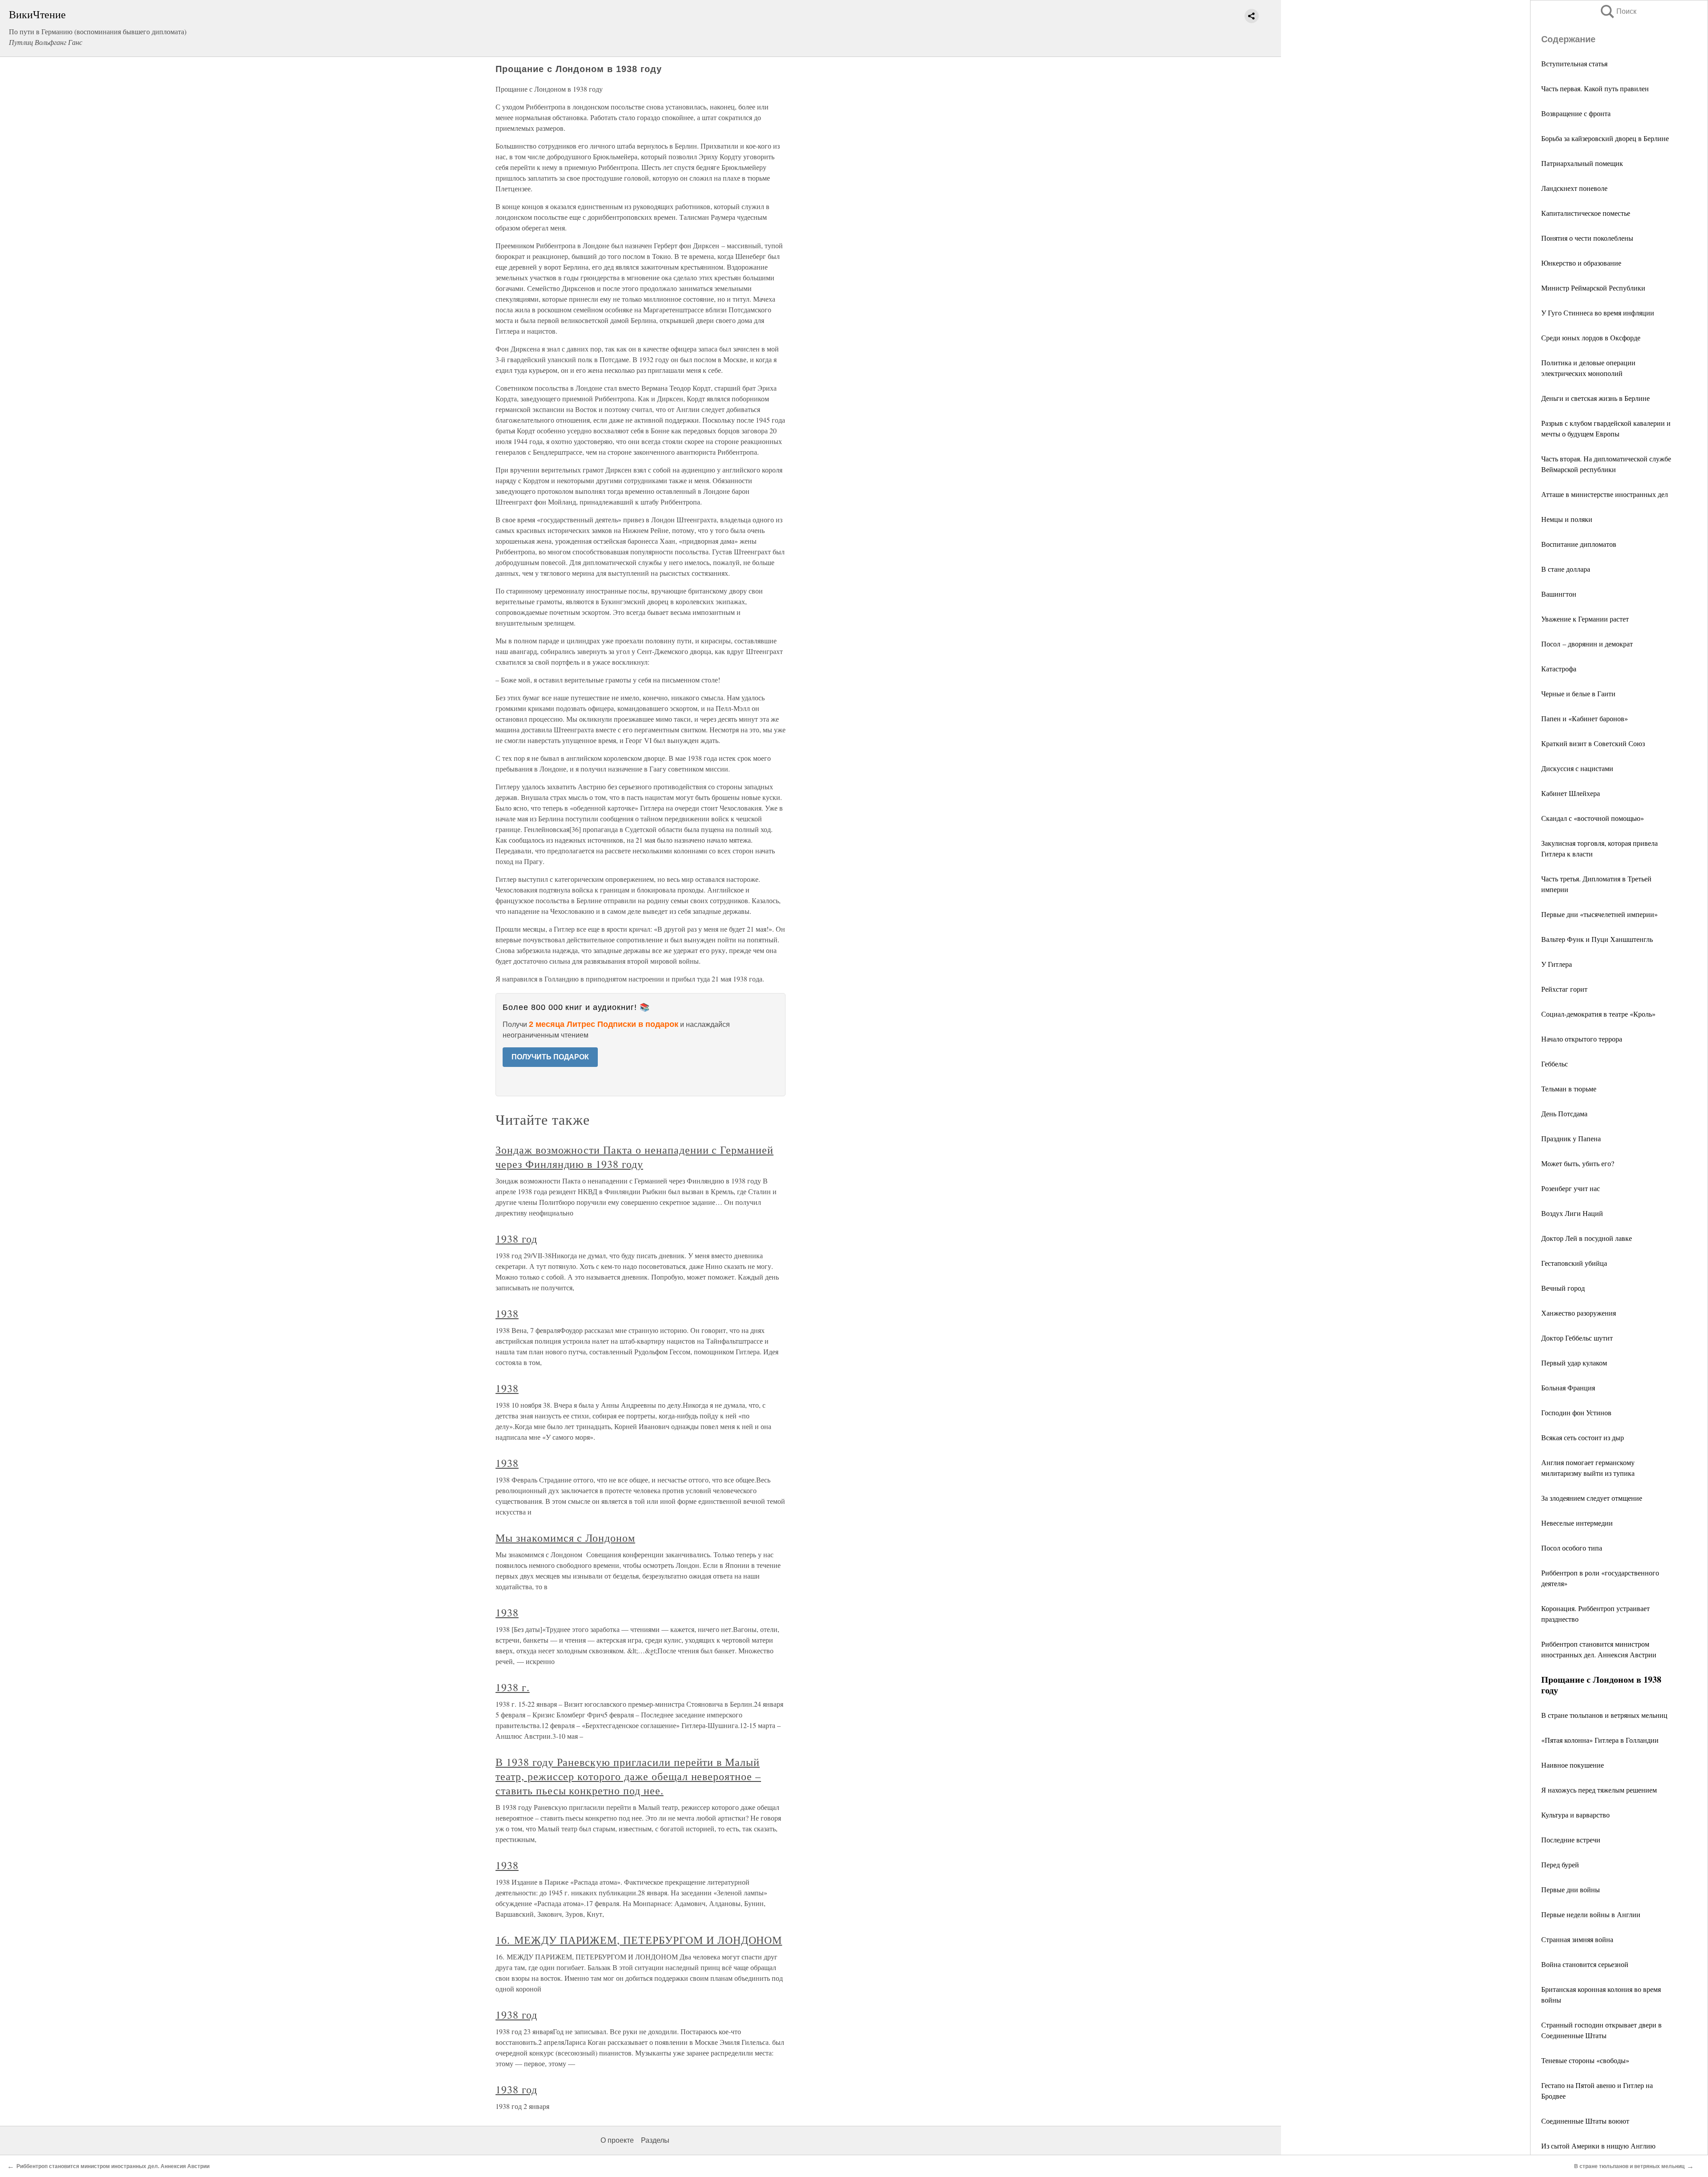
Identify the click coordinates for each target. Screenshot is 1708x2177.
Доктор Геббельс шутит (1577, 1338)
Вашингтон (1559, 594)
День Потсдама (1564, 1113)
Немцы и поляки (1567, 519)
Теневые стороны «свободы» (1585, 2060)
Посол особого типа (1572, 1548)
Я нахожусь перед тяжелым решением (1599, 1790)
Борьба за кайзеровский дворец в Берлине (1605, 138)
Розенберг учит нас (1571, 1188)
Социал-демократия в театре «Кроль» (1598, 1014)
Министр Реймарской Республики (1593, 288)
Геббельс (1555, 1064)
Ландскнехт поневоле (1574, 188)
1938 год (516, 1239)
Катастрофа (1559, 668)
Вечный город (1563, 1288)
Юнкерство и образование (1581, 263)
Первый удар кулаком (1574, 1363)
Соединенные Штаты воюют (1585, 2121)
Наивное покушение (1573, 1765)
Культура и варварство (1575, 1815)
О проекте (617, 2140)
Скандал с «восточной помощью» (1593, 818)
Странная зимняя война (1577, 1939)
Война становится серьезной (1585, 1964)
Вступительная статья (1574, 63)
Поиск (1618, 11)
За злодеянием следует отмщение (1592, 1498)
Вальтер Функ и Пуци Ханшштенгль (1597, 939)
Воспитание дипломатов (1579, 544)
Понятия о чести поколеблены (1587, 238)
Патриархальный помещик (1582, 163)
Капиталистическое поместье (1586, 213)
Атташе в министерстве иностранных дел (1605, 494)
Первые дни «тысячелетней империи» (1599, 914)
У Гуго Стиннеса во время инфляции (1598, 313)
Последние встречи (1571, 1840)
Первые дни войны (1571, 1889)
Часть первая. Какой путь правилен (1595, 88)
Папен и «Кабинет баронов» (1585, 718)
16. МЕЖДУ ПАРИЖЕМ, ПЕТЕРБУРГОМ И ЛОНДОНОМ (639, 1940)
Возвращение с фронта (1576, 113)
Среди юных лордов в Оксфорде (1591, 337)
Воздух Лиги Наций (1572, 1213)
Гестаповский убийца (1574, 1263)
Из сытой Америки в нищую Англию (1598, 2146)
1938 (507, 1313)
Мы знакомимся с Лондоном (565, 1538)
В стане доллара (1566, 569)
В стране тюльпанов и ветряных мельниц (1604, 1715)
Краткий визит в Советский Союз (1593, 743)
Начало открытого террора (1582, 1039)
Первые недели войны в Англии (1591, 1914)
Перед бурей (1560, 1864)
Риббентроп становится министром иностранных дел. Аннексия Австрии (113, 2166)
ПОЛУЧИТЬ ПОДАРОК (550, 1057)
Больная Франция (1568, 1387)
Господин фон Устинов (1576, 1412)
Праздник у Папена (1571, 1138)
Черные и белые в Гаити (1578, 693)
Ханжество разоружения (1579, 1313)
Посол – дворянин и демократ (1587, 644)
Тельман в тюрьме (1569, 1088)
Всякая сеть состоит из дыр (1583, 1437)
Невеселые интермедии (1577, 1523)
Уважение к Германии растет (1585, 619)
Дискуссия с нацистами (1577, 768)
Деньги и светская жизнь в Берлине (1595, 398)
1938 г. (513, 1687)
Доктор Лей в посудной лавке (1587, 1238)
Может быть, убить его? (1578, 1163)
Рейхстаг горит (1564, 989)
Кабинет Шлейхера (1571, 793)
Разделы (655, 2140)
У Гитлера (1557, 964)
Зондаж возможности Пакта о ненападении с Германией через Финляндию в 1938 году (634, 1157)
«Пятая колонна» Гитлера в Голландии (1600, 1740)
